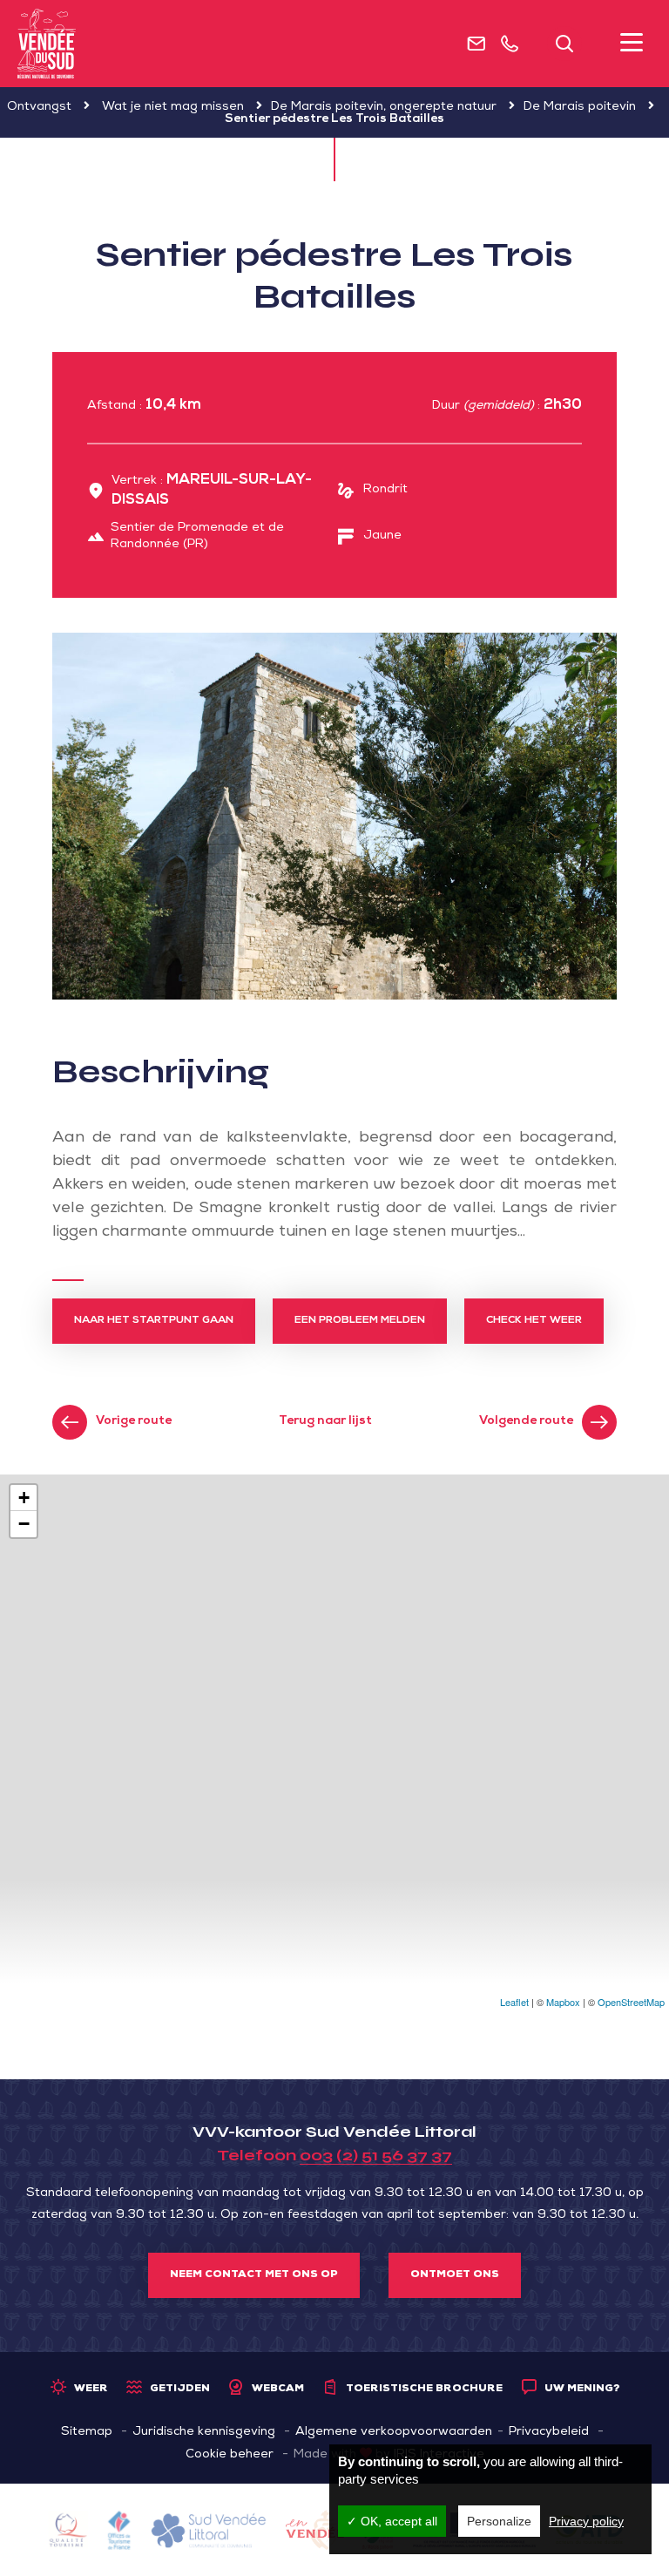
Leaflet (514, 2002)
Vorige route (134, 1421)
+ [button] (24, 1498)
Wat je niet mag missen (173, 107)
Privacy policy (586, 2521)
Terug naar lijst (325, 1421)
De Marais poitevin (580, 107)
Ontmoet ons (455, 2275)
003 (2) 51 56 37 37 (376, 2155)
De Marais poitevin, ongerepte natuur (384, 107)
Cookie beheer (230, 2455)
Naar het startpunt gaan (154, 1321)
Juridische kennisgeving (204, 2432)
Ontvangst (39, 107)
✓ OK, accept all (392, 2521)
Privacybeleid (549, 2432)
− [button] (24, 1524)
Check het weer (534, 1321)
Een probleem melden (360, 1321)
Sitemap (87, 2432)
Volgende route (526, 1421)
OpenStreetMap (631, 2002)
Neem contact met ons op (254, 2275)
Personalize (499, 2521)
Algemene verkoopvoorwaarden (394, 2432)
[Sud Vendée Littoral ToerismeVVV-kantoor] (47, 44)
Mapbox (563, 2002)
